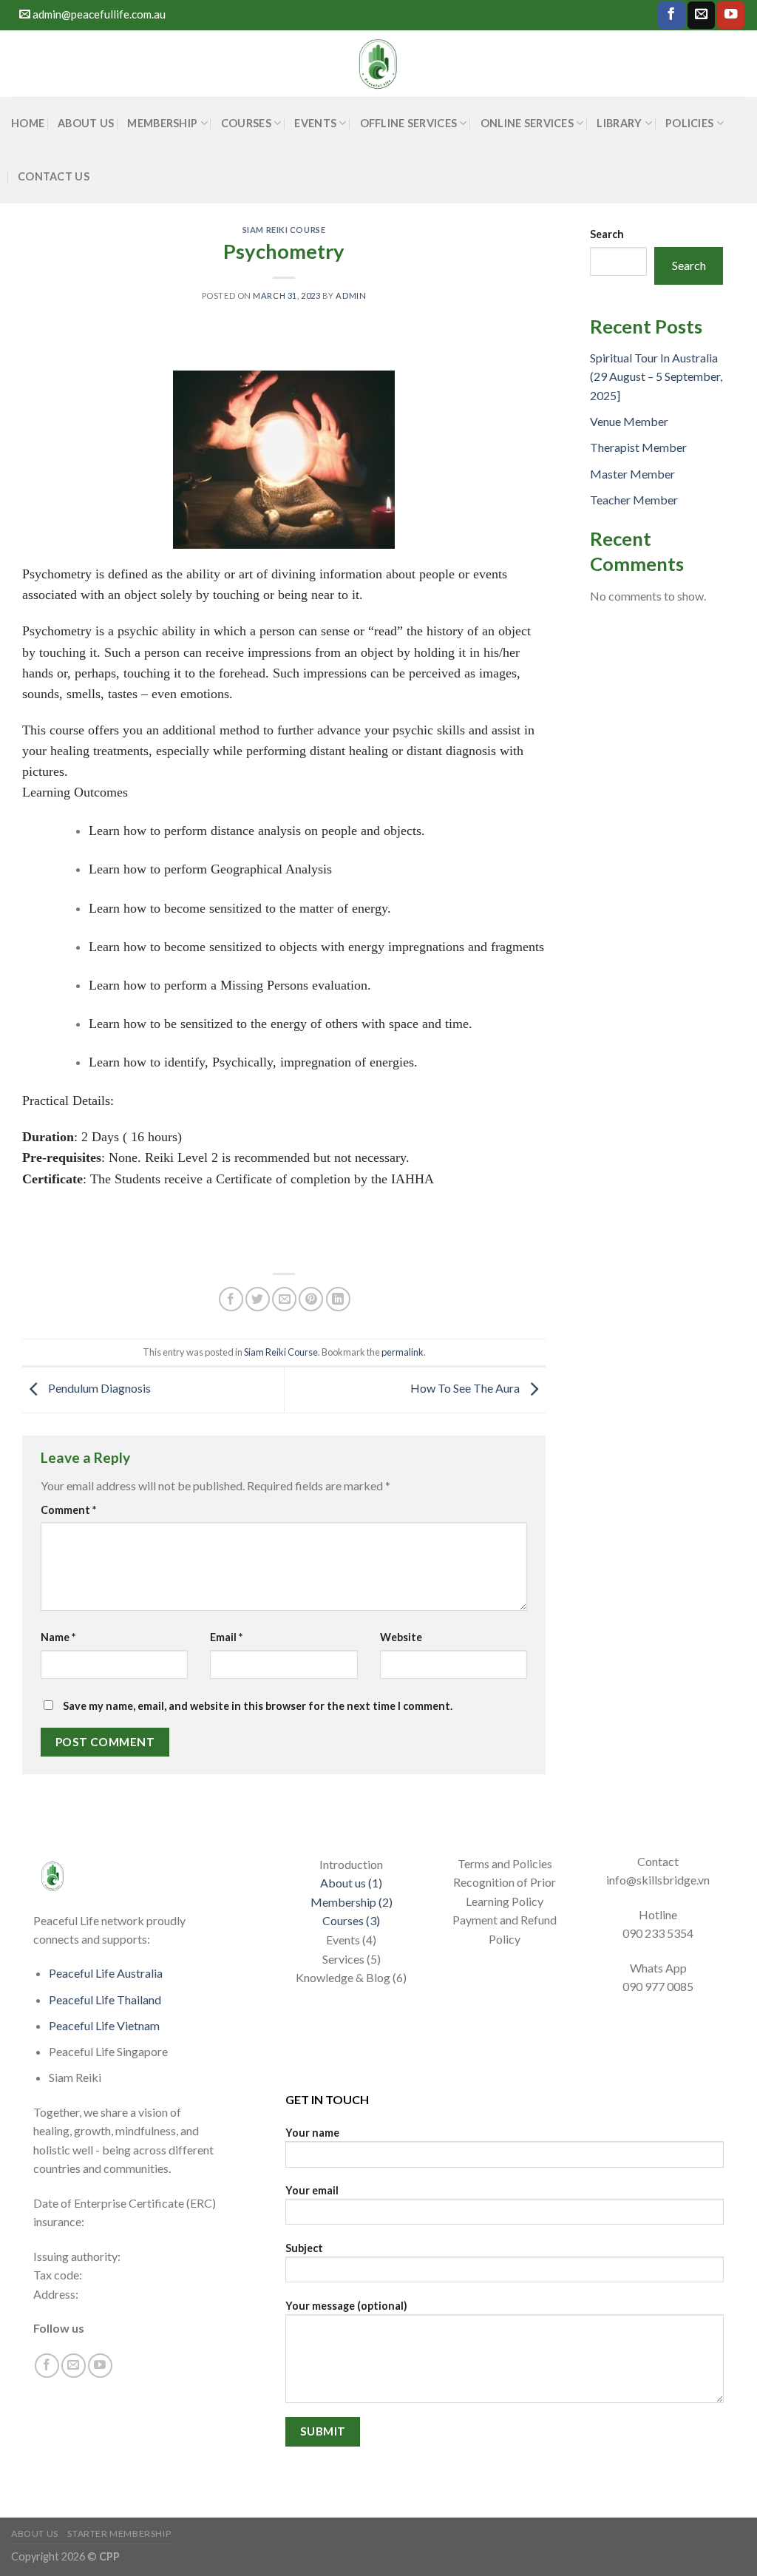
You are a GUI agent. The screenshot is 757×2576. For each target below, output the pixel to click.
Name (58, 1637)
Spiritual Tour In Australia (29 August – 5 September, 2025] (656, 376)
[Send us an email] (701, 15)
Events (315, 123)
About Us (86, 123)
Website (401, 1637)
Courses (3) (351, 1920)
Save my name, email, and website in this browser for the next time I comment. (258, 1706)
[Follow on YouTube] (731, 15)
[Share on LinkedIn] (338, 1299)
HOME (28, 123)
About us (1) (351, 1883)
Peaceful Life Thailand (105, 1999)
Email (226, 1637)
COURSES (246, 123)
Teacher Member (634, 500)
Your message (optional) (346, 2306)
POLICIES (689, 123)
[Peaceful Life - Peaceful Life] (378, 64)
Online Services (527, 123)
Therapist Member (638, 447)
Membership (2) (352, 1902)
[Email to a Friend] (284, 1299)
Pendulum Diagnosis (98, 1388)
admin (351, 295)
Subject (304, 2248)
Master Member (632, 474)
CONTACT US (54, 176)
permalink (403, 1352)
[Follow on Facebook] (672, 15)
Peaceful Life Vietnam (104, 2025)
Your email (312, 2190)
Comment (68, 1510)
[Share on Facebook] (231, 1299)
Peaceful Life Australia (106, 1973)
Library (619, 123)
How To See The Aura (466, 1388)
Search (607, 234)
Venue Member (629, 421)
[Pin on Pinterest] (311, 1299)
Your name (312, 2133)
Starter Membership (119, 2533)
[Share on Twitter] (258, 1299)
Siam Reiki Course (284, 230)
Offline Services (409, 123)
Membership (162, 123)
